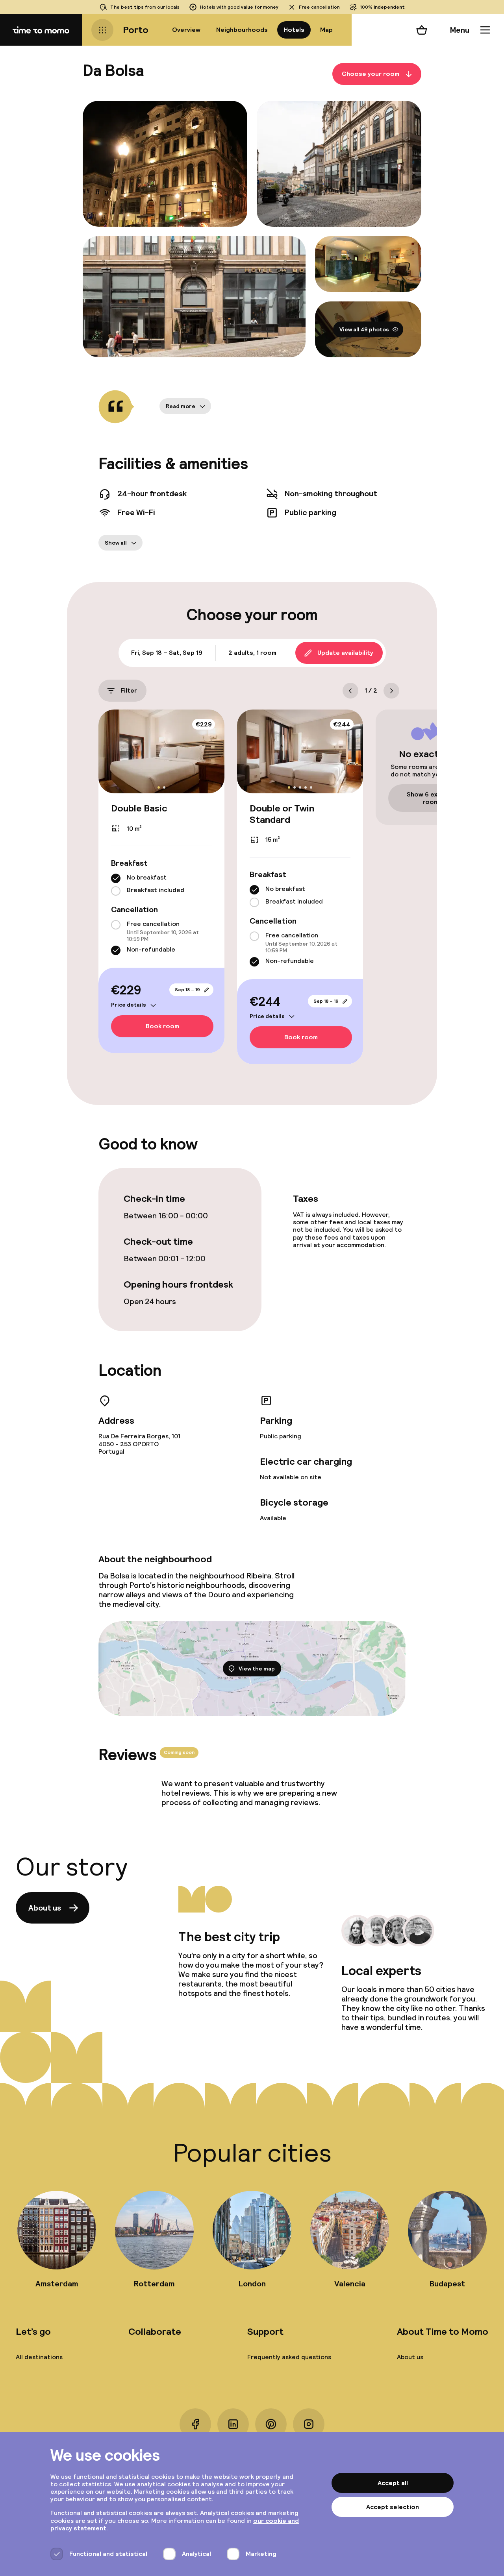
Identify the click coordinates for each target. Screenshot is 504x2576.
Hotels (294, 30)
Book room (162, 1026)
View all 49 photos (364, 329)
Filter (129, 690)
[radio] (116, 878)
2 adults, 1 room (252, 653)
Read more (181, 406)
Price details (129, 1005)
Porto (136, 30)
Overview (186, 30)
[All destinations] (102, 30)
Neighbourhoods (242, 30)
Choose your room (371, 74)
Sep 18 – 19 (187, 990)
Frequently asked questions (289, 2357)
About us (45, 1908)
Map (326, 30)
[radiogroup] (161, 885)
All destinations (39, 2357)
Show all (116, 543)
